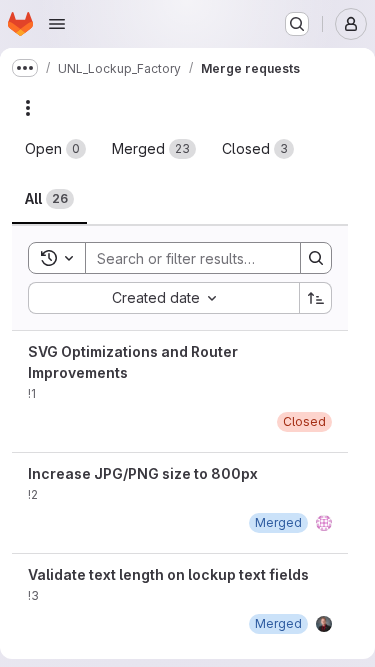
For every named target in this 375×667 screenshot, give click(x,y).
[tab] (55, 149)
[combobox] (163, 298)
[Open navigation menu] (57, 24)
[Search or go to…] (297, 24)
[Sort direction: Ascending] (316, 298)
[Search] (316, 258)
